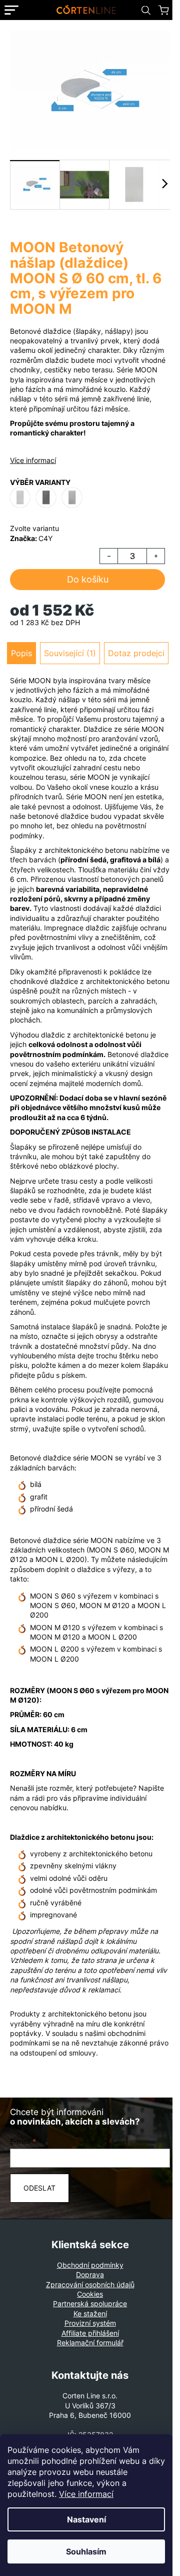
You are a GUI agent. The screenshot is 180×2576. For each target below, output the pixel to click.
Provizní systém (90, 2323)
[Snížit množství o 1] (109, 556)
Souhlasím (86, 2551)
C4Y (45, 538)
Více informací (86, 2494)
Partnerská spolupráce (90, 2303)
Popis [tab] (21, 653)
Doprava (90, 2274)
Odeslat (39, 2188)
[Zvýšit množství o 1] (155, 556)
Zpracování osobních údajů (90, 2284)
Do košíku (88, 579)
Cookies (90, 2294)
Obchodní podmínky (90, 2265)
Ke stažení (90, 2313)
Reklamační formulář (90, 2343)
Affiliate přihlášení (90, 2333)
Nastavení (86, 2519)
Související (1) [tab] (70, 653)
